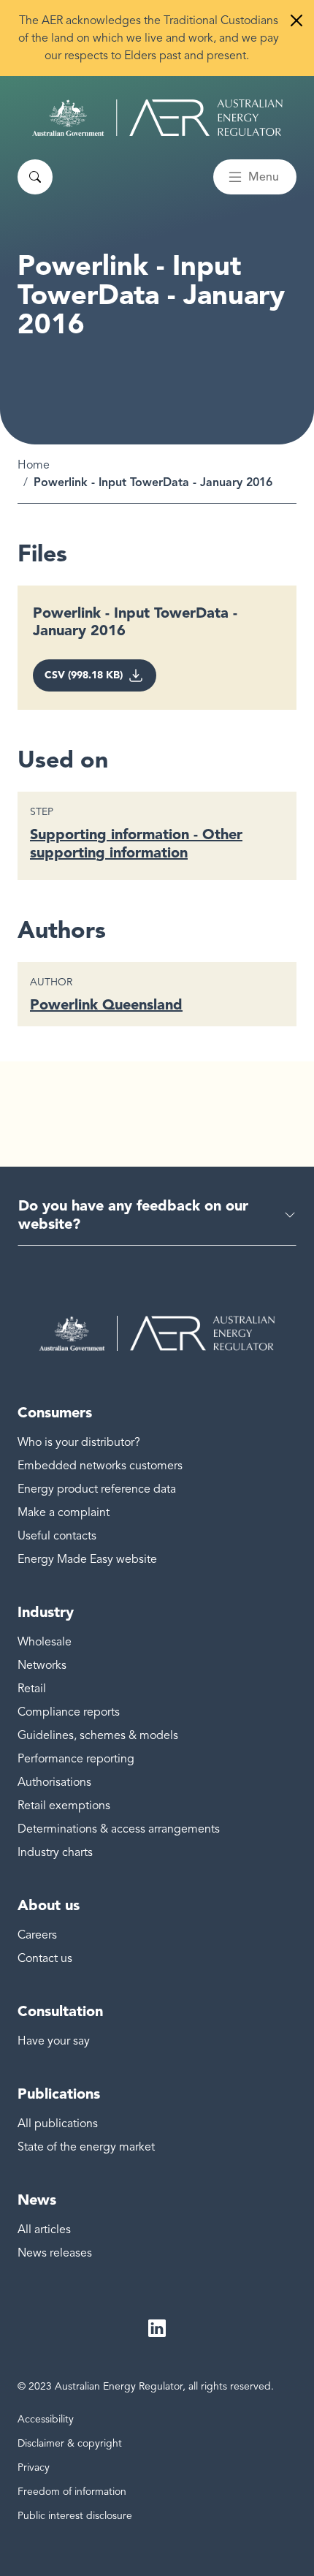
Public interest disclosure (75, 2516)
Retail (32, 1689)
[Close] (296, 20)
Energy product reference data (97, 1489)
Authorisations (54, 1782)
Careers (37, 1935)
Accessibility (46, 2419)
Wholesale (45, 1642)
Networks (42, 1665)
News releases (55, 2253)
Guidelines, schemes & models (98, 1735)
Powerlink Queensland (106, 1004)
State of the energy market (86, 2147)
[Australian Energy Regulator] (157, 118)
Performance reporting (76, 1759)
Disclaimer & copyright (70, 2443)
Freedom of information (72, 2492)
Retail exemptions (64, 1806)
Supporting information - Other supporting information (136, 843)
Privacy (34, 2467)
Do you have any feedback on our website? (133, 1215)
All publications (58, 2124)
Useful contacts (57, 1536)
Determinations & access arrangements (119, 1829)
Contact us (45, 1958)
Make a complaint (64, 1512)
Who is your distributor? (79, 1442)
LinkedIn (157, 2329)
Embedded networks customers (100, 1466)
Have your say (54, 2041)
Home (34, 465)
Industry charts (55, 1852)
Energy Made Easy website (87, 1559)
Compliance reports (69, 1712)
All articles (44, 2230)
